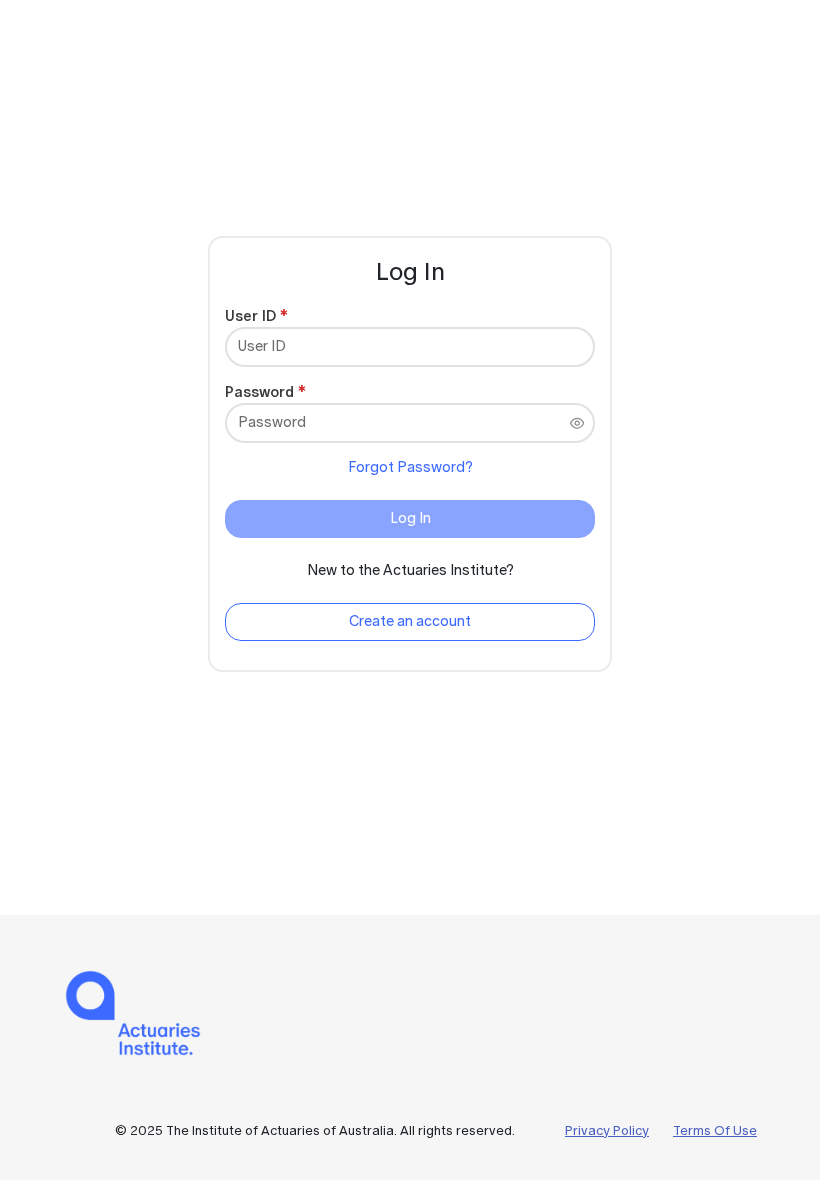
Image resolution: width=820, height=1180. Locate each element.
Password (259, 391)
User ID (250, 315)
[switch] (577, 423)
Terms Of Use (715, 1130)
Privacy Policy (607, 1130)
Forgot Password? (410, 467)
